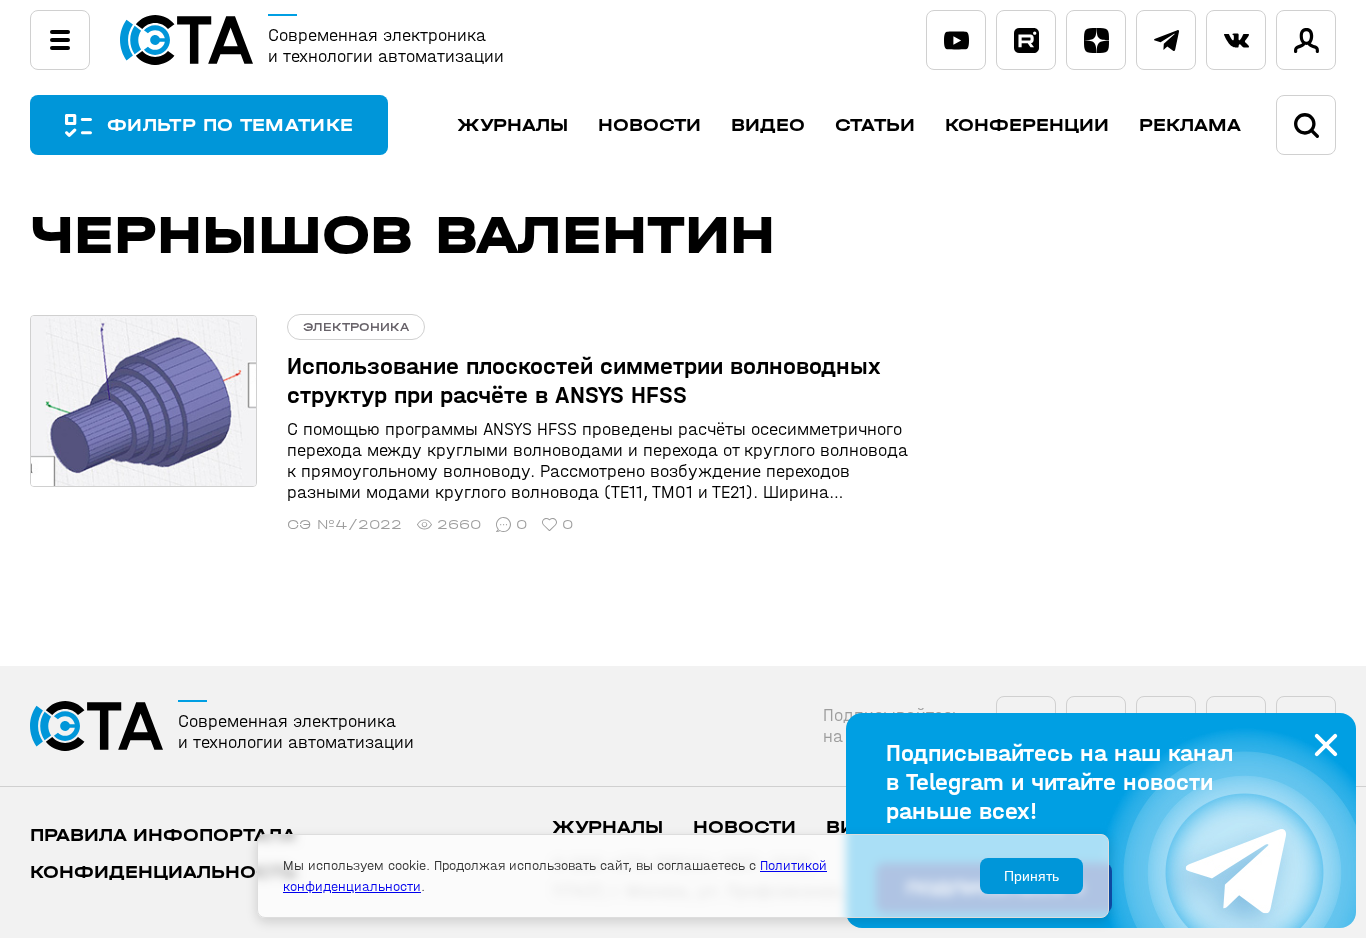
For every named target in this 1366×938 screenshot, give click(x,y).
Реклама (1190, 125)
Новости (649, 125)
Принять (1031, 876)
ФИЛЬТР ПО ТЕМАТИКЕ (230, 125)
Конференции (1027, 125)
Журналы (512, 125)
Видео (768, 125)
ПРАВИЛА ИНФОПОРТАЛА (163, 835)
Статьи (875, 125)
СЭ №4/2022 (344, 524)
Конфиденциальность (163, 872)
